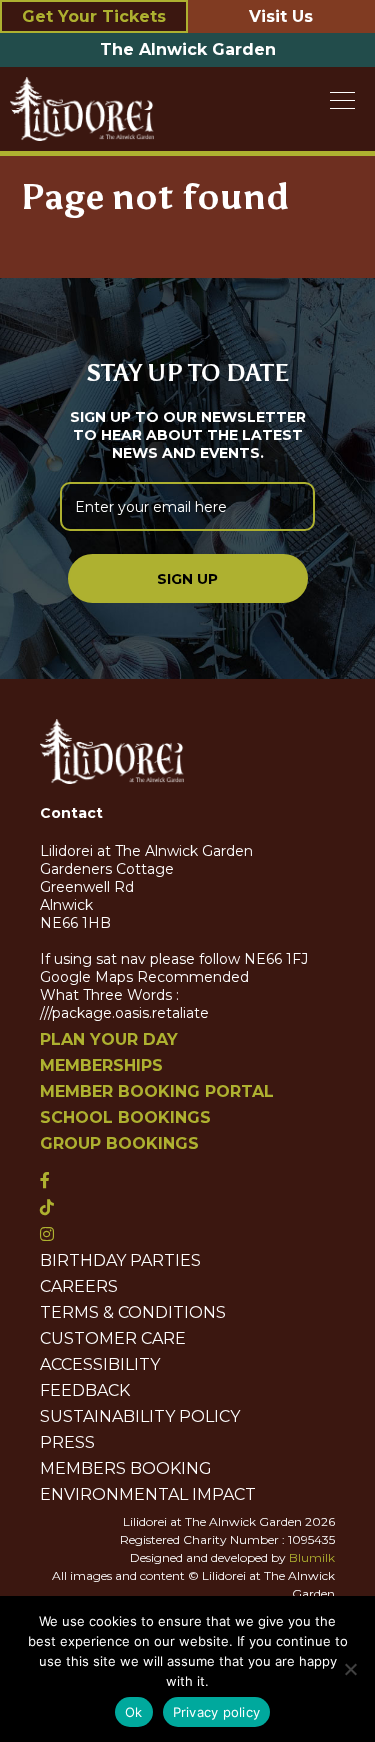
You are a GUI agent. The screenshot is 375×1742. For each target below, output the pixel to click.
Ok (134, 1712)
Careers (79, 1287)
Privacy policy (217, 1712)
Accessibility (100, 1365)
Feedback (85, 1391)
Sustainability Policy (140, 1417)
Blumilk (312, 1557)
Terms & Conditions (133, 1313)
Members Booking (126, 1469)
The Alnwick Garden (188, 49)
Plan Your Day (109, 1040)
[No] (350, 1669)
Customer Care (113, 1339)
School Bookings (125, 1118)
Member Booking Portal (157, 1092)
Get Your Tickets (94, 16)
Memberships (101, 1066)
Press (67, 1443)
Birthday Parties (120, 1261)
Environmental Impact (148, 1495)
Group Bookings (119, 1144)
